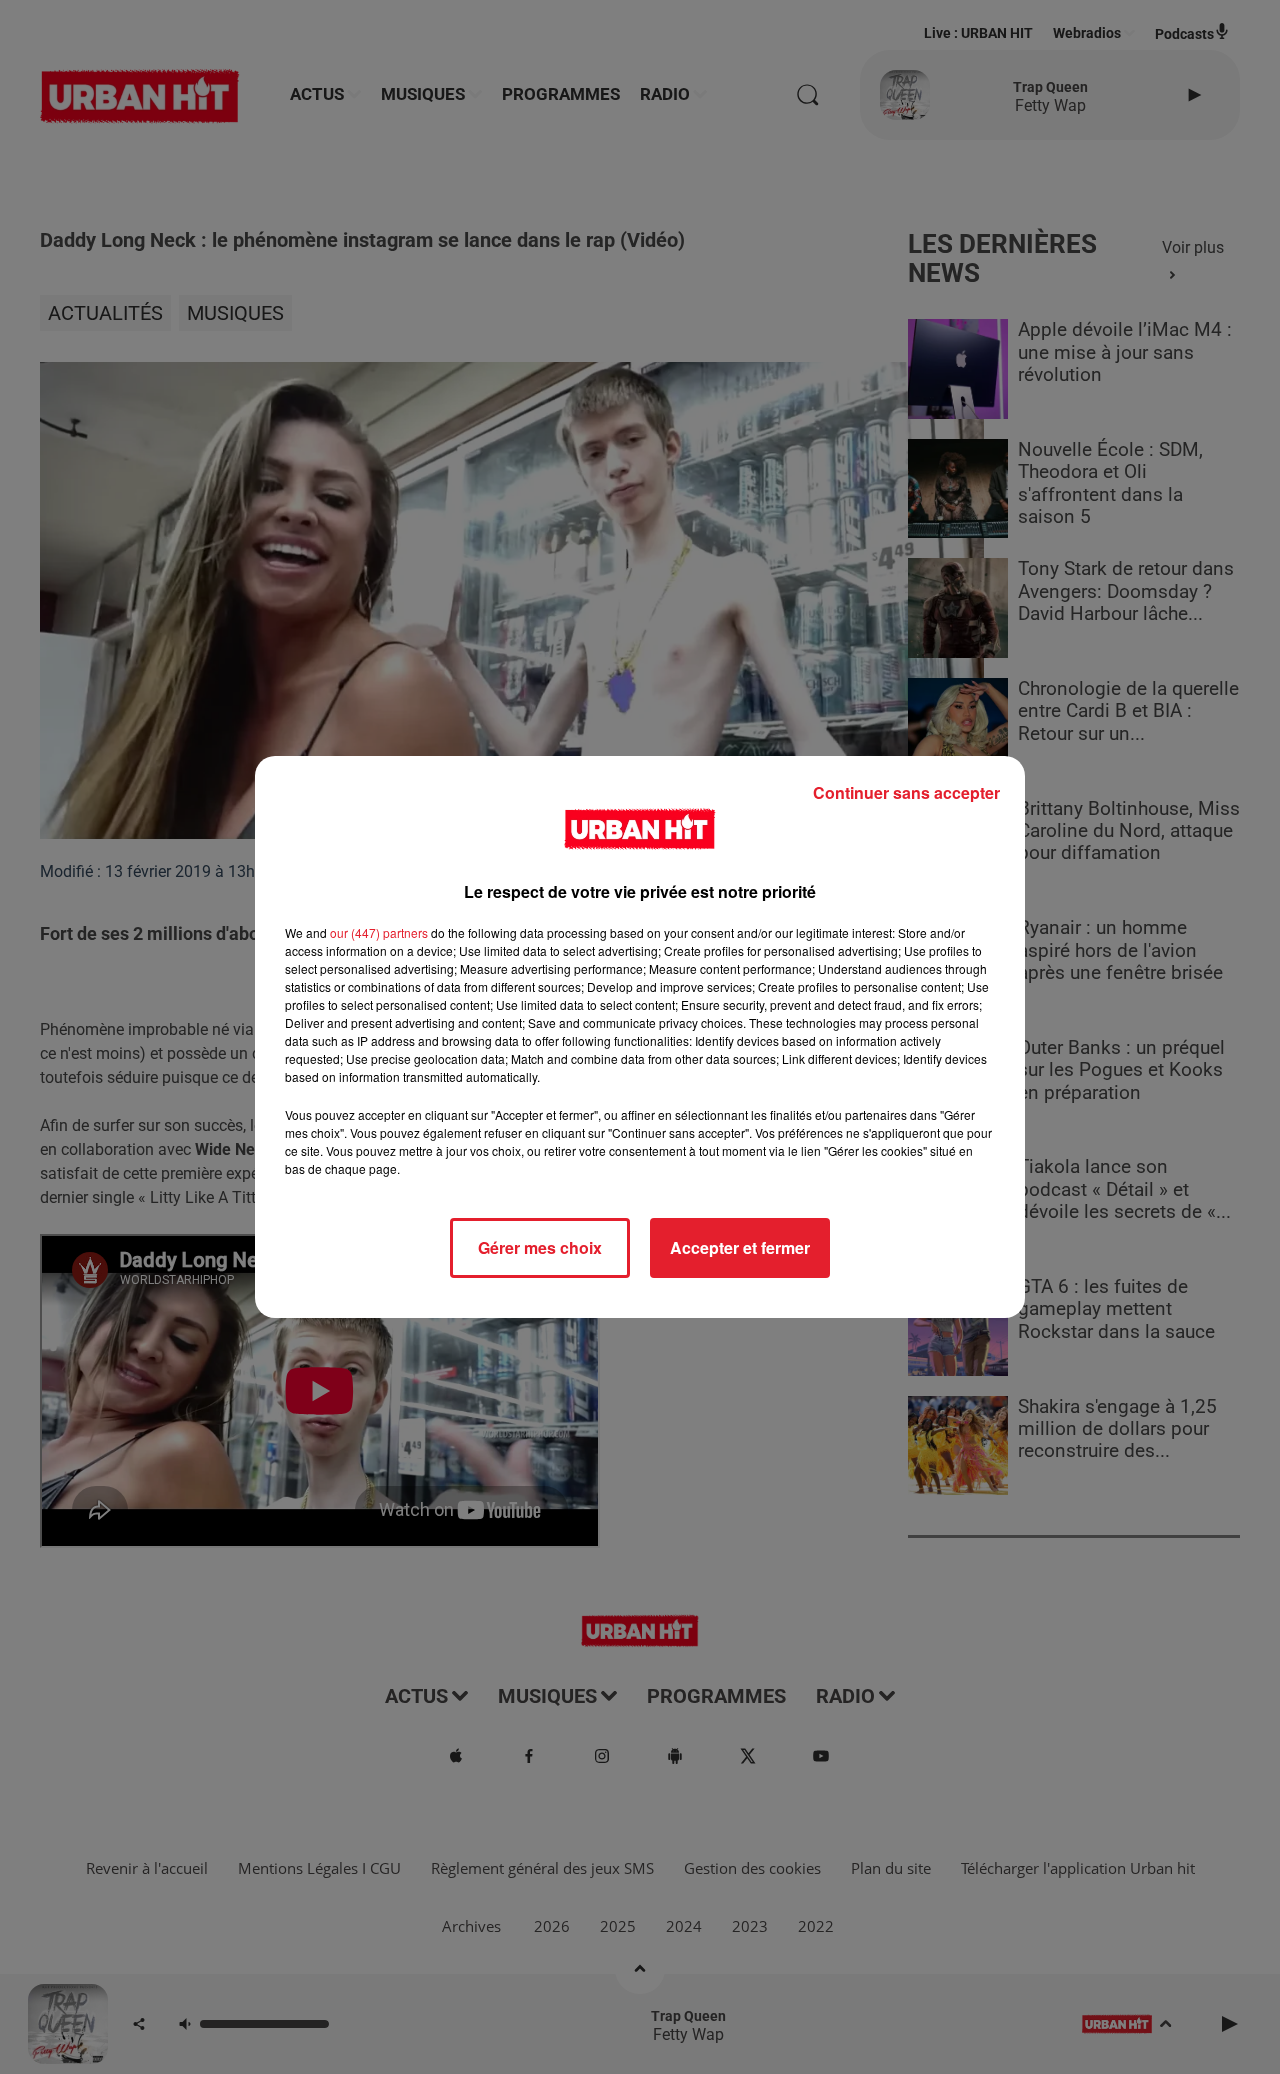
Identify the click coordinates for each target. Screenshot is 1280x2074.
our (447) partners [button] (379, 932)
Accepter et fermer (740, 1247)
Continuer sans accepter (906, 792)
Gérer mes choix (540, 1247)
